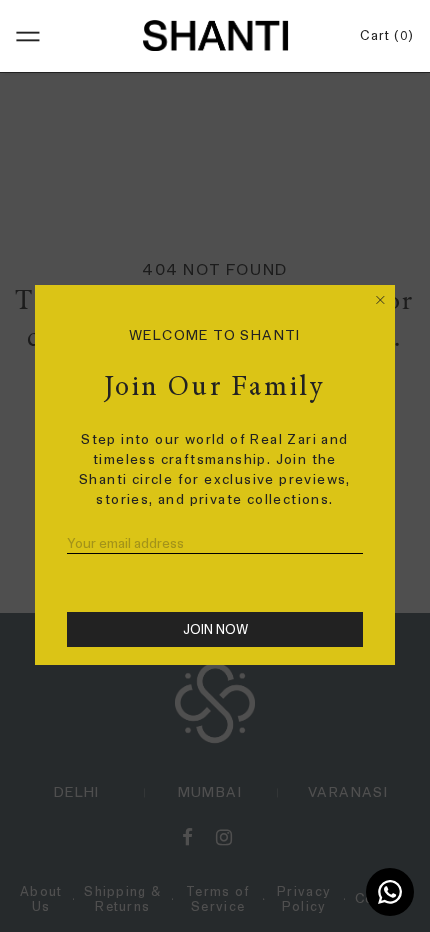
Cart (383, 35)
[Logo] (215, 35)
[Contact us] (390, 892)
